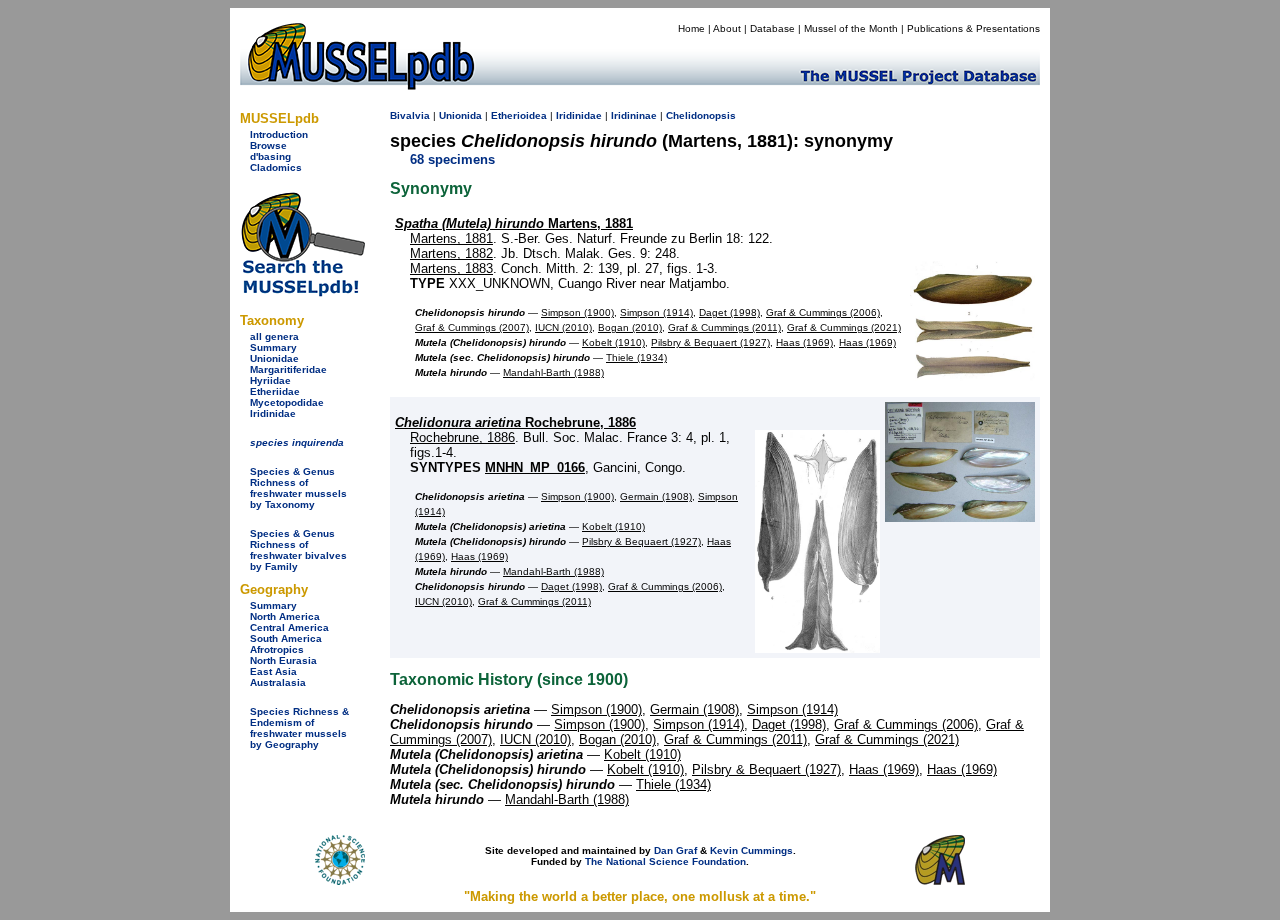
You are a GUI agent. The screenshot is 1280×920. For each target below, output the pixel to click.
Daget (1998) (729, 312)
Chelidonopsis (701, 115)
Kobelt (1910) (613, 342)
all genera (274, 336)
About (727, 28)
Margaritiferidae (288, 369)
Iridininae (634, 115)
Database (772, 28)
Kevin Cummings (751, 850)
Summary (273, 347)
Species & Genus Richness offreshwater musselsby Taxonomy (298, 488)
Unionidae (274, 358)
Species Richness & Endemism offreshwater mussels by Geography (299, 728)
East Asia (273, 671)
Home (691, 28)
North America (285, 616)
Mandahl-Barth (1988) (553, 372)
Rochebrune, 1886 (515, 422)
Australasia (278, 682)
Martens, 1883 (451, 268)
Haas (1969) (804, 342)
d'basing (270, 156)
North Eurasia (283, 660)
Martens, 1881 (514, 223)
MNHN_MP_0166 (535, 467)
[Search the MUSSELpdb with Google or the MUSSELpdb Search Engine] (302, 292)
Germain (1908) (656, 496)
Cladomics (276, 167)
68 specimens (452, 159)
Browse (268, 145)
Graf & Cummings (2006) (823, 312)
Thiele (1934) (636, 357)
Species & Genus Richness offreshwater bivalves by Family (298, 550)
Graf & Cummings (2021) (844, 327)
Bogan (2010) (630, 327)
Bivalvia (410, 115)
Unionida (460, 115)
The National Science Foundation (665, 861)
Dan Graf (675, 850)
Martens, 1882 (451, 253)
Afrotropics (277, 649)
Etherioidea (519, 115)
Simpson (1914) (656, 312)
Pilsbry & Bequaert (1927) (710, 342)
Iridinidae (273, 413)
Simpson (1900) (577, 312)
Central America (289, 627)
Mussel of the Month (851, 28)
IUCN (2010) (563, 327)
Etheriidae (275, 391)
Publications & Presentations (973, 28)
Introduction (279, 134)
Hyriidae (270, 380)
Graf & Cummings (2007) (472, 327)
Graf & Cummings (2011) (724, 327)
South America (286, 638)
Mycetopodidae (287, 402)
